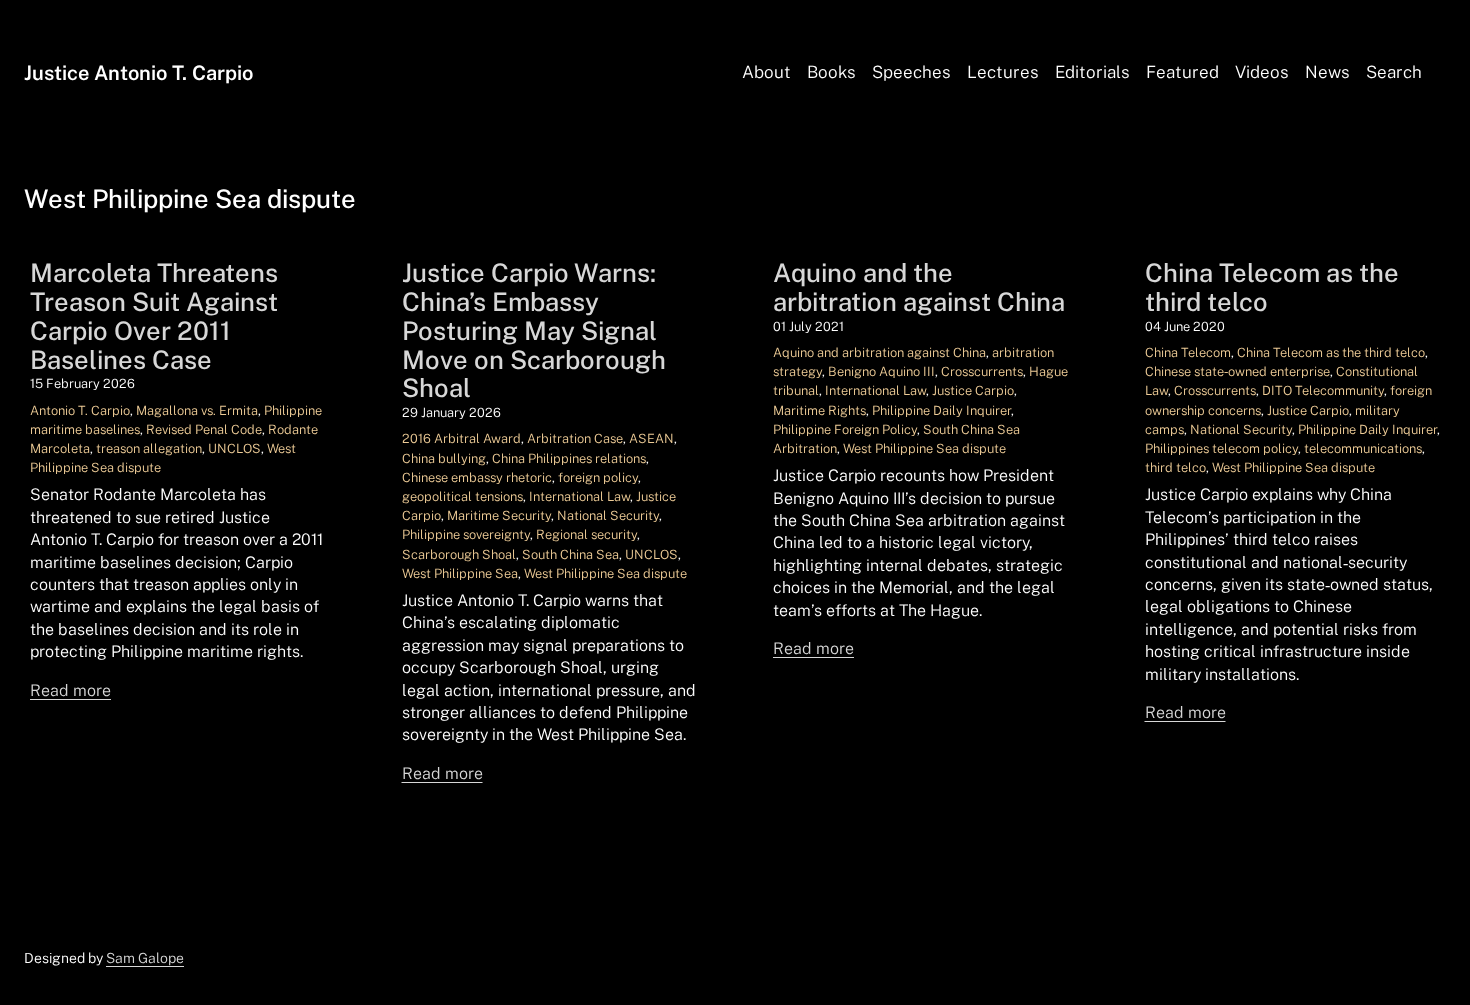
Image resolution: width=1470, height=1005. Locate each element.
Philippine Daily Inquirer (941, 410)
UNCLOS (234, 448)
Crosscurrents (982, 371)
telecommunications (1363, 448)
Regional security (586, 534)
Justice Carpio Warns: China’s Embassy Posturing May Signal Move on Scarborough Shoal (534, 331)
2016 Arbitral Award (461, 438)
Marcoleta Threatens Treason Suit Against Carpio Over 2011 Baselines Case (154, 316)
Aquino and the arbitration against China (919, 288)
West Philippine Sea (460, 573)
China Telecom (1188, 352)
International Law (579, 496)
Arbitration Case (575, 438)
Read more (70, 690)
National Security (608, 515)
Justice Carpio (973, 390)
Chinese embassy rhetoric (477, 477)
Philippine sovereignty (466, 534)
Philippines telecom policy (1221, 448)
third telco (1175, 467)
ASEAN (651, 438)
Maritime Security (499, 515)
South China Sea (570, 554)
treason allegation (149, 448)
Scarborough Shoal (459, 554)
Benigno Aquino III (881, 371)
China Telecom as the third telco (1272, 288)
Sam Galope (145, 958)
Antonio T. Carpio (80, 410)
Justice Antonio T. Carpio (138, 73)
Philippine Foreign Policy (845, 429)
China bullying (444, 458)
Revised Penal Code (204, 429)
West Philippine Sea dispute (605, 573)
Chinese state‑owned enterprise (1237, 371)
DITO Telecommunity (1323, 390)
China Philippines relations (569, 458)
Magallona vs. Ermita (197, 410)
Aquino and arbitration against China (879, 352)
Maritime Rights (819, 410)
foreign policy (598, 477)
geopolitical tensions (462, 496)
